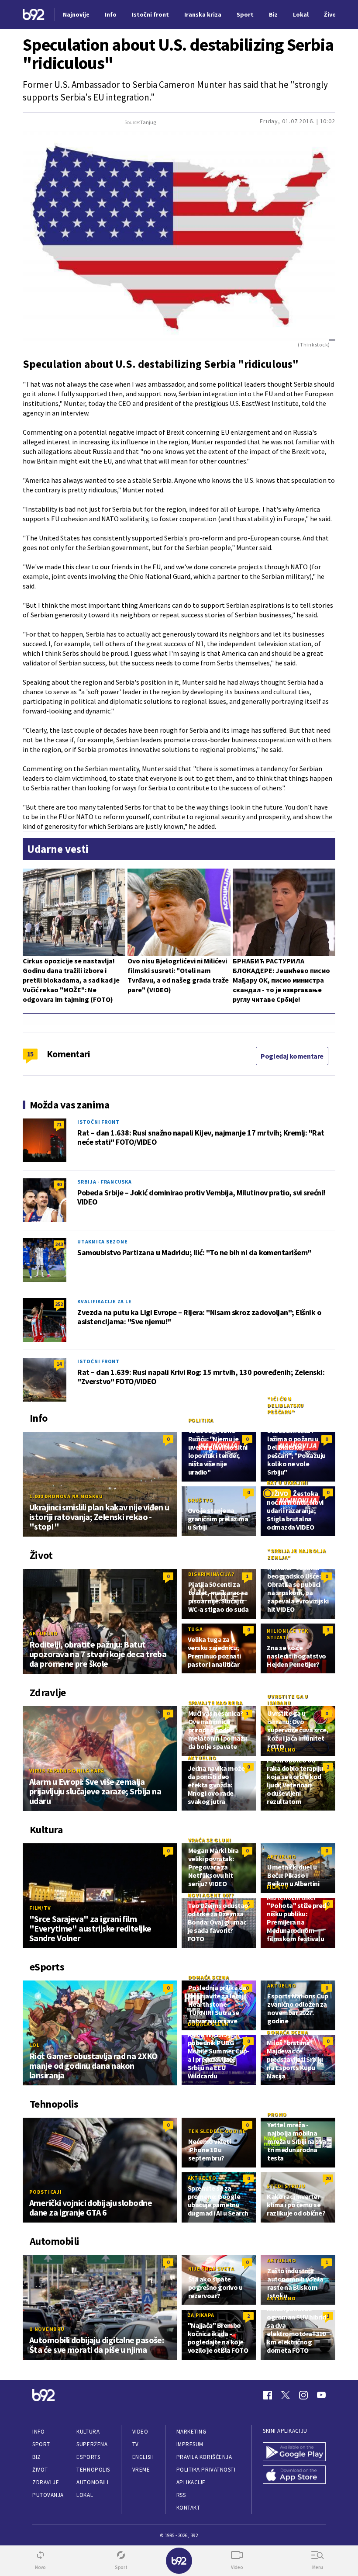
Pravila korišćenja (204, 2457)
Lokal (85, 2495)
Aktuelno (44, 1633)
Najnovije (76, 14)
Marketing (191, 2432)
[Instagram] (303, 2395)
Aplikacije (191, 2482)
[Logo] (34, 15)
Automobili (92, 2482)
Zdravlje (46, 2482)
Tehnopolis (93, 2470)
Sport (41, 2444)
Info (38, 2432)
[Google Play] (294, 2452)
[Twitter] (286, 2395)
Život (40, 2470)
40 (59, 1184)
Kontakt (188, 2508)
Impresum (190, 2444)
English (143, 2457)
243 (59, 1244)
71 (59, 1124)
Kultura (88, 2432)
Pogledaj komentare (292, 1056)
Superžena (92, 2444)
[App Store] (294, 2475)
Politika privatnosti (206, 2470)
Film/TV (40, 1908)
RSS (181, 2495)
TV (136, 2444)
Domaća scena (209, 1977)
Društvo (201, 1500)
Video (140, 2432)
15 (30, 1054)
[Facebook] (268, 2395)
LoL (34, 2045)
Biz (37, 2457)
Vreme (141, 2470)
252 (59, 1304)
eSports (88, 2457)
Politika (201, 1420)
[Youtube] (321, 2395)
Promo (277, 2114)
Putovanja (48, 2495)
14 (59, 1364)
